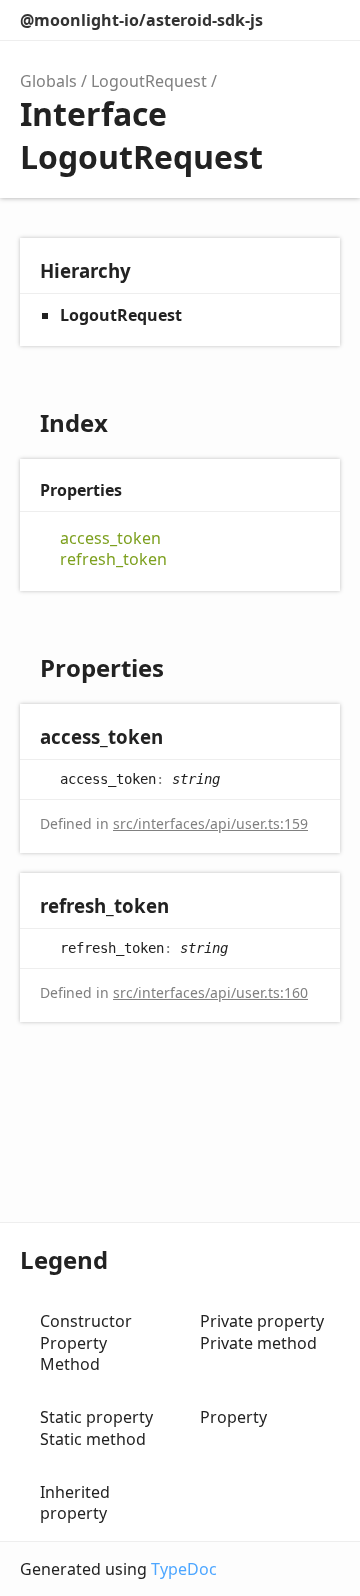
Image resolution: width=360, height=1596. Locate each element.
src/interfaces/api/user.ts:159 (210, 823)
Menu (327, 20)
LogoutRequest (149, 81)
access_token (110, 538)
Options (283, 20)
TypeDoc (184, 1569)
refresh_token (113, 559)
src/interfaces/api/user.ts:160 (210, 992)
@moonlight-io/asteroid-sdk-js (141, 20)
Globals (48, 81)
